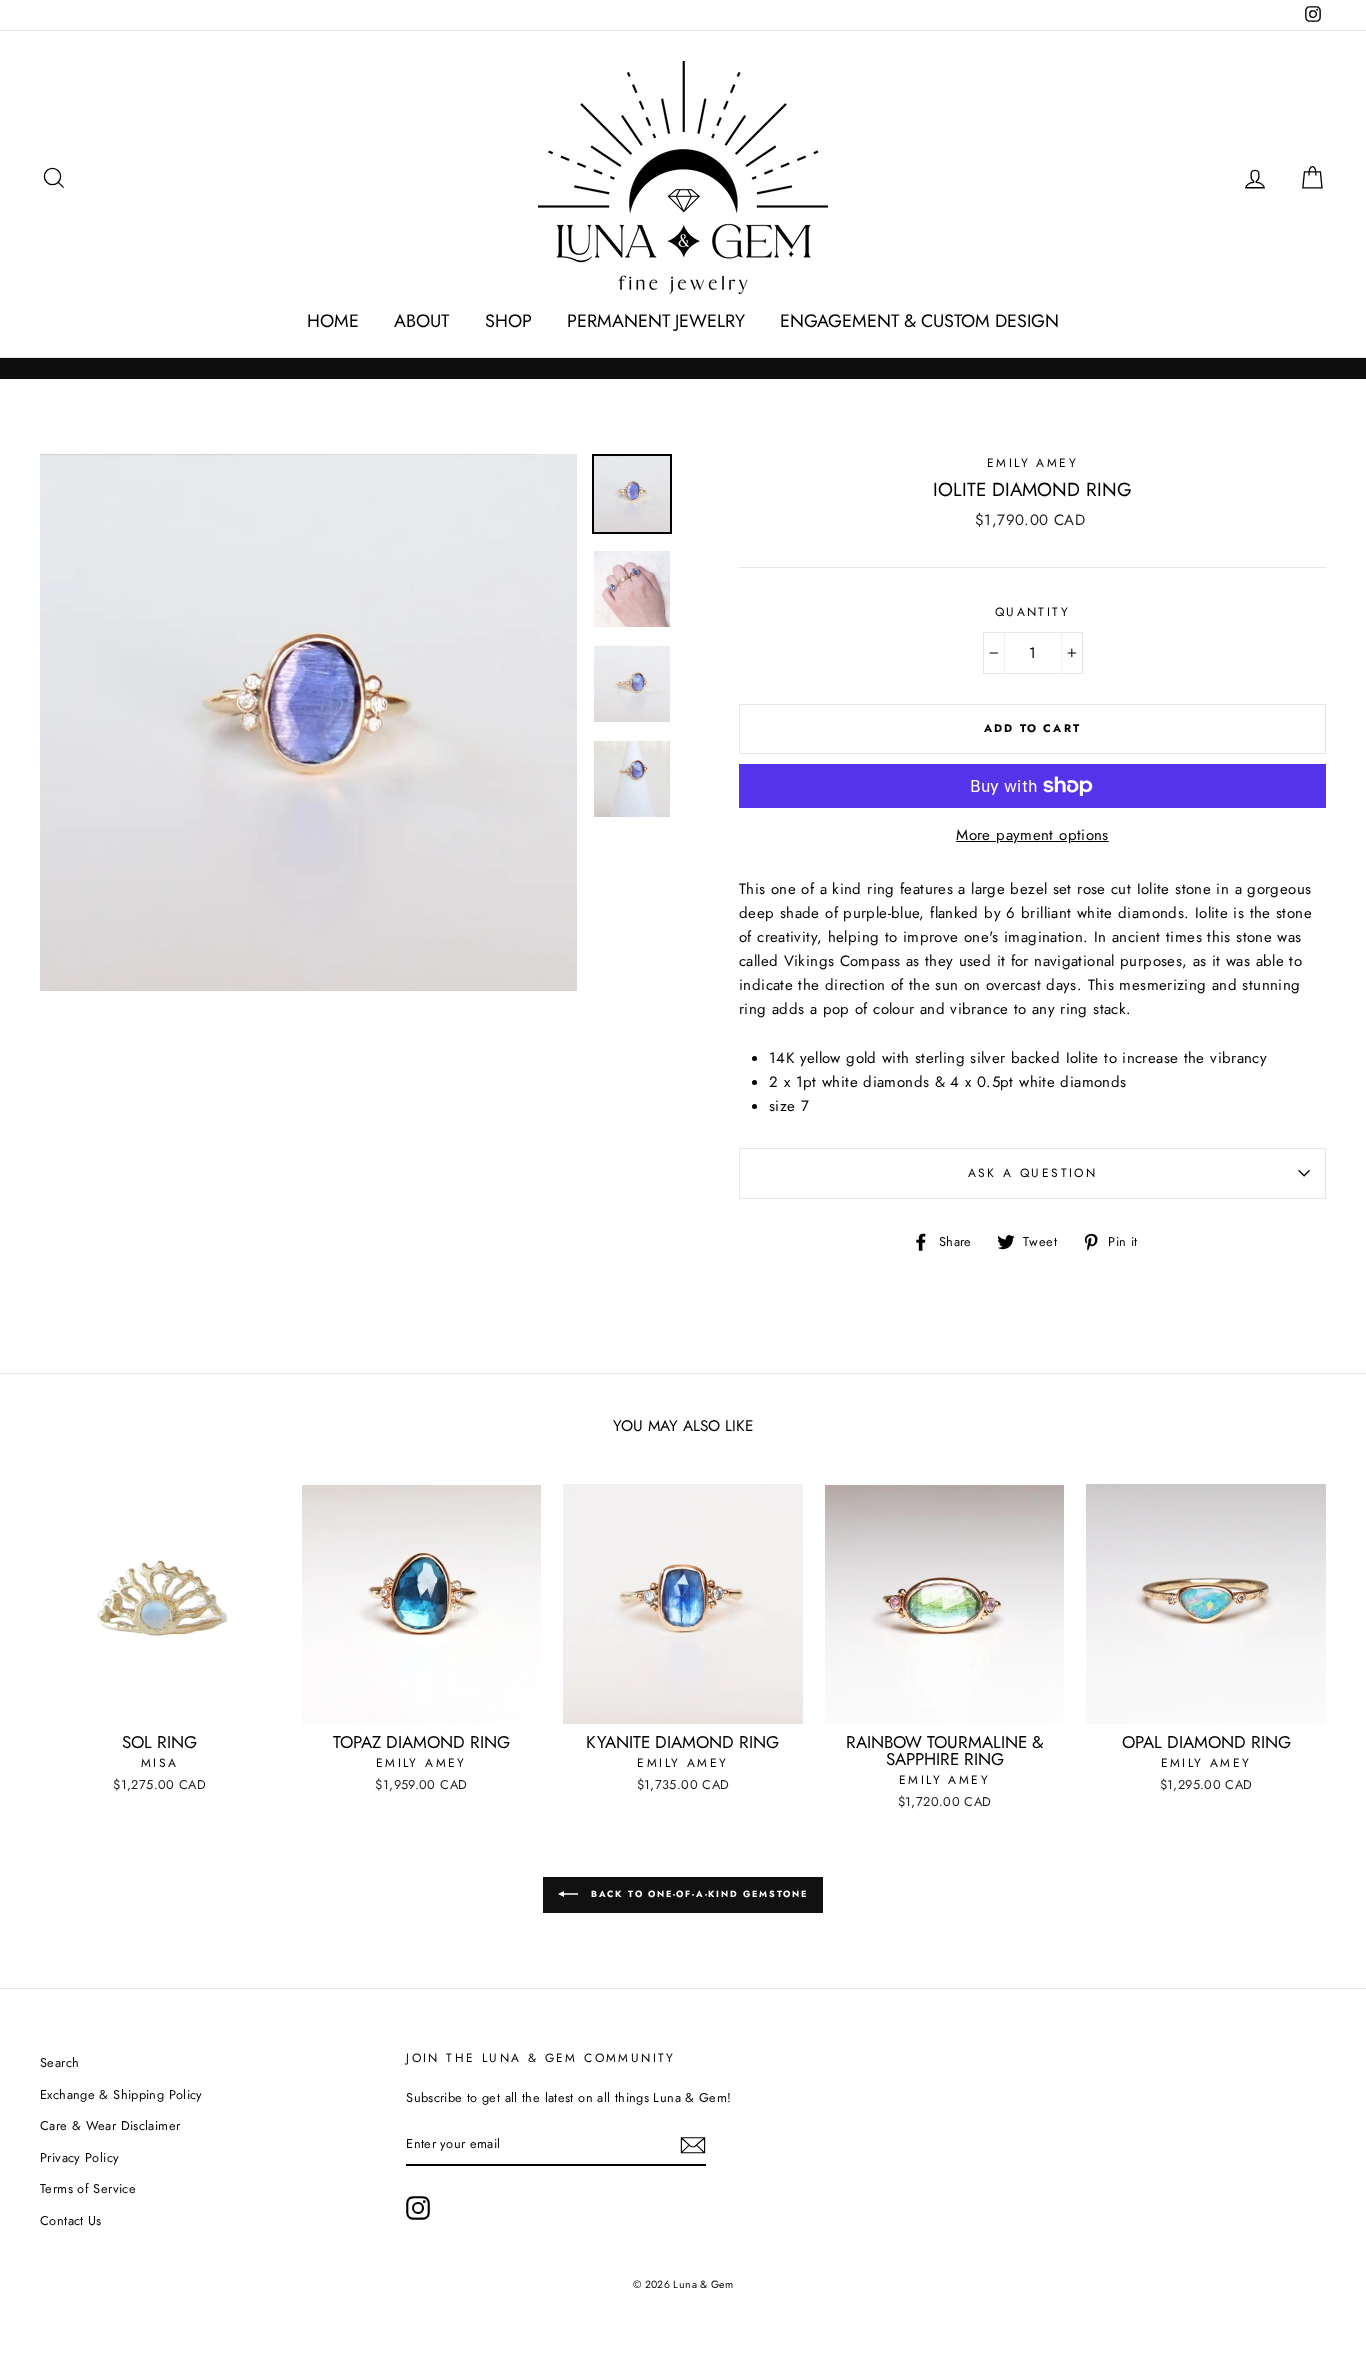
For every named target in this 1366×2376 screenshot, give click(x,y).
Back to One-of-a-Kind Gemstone (697, 1893)
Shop (508, 321)
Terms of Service (88, 2188)
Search (59, 2062)
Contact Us (71, 2220)
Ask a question (1033, 1173)
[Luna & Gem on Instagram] (418, 2208)
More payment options (1032, 835)
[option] (308, 722)
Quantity (1032, 612)
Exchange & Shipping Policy (121, 2094)
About (421, 321)
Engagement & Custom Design (919, 321)
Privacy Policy (79, 2157)
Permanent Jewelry (656, 321)
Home (333, 321)
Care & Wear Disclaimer (110, 2125)
